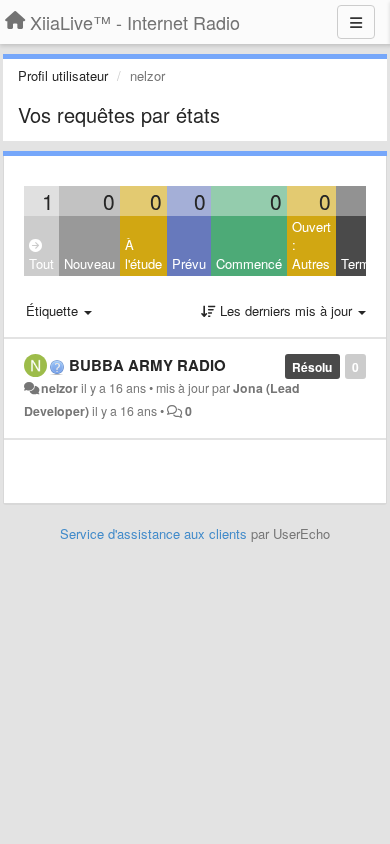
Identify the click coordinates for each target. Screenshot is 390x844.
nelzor (59, 388)
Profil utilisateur (63, 75)
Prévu (189, 263)
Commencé (249, 263)
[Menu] (356, 22)
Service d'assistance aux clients (153, 533)
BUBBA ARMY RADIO (147, 365)
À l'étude (143, 254)
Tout (41, 263)
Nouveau (89, 263)
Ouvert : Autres (311, 245)
